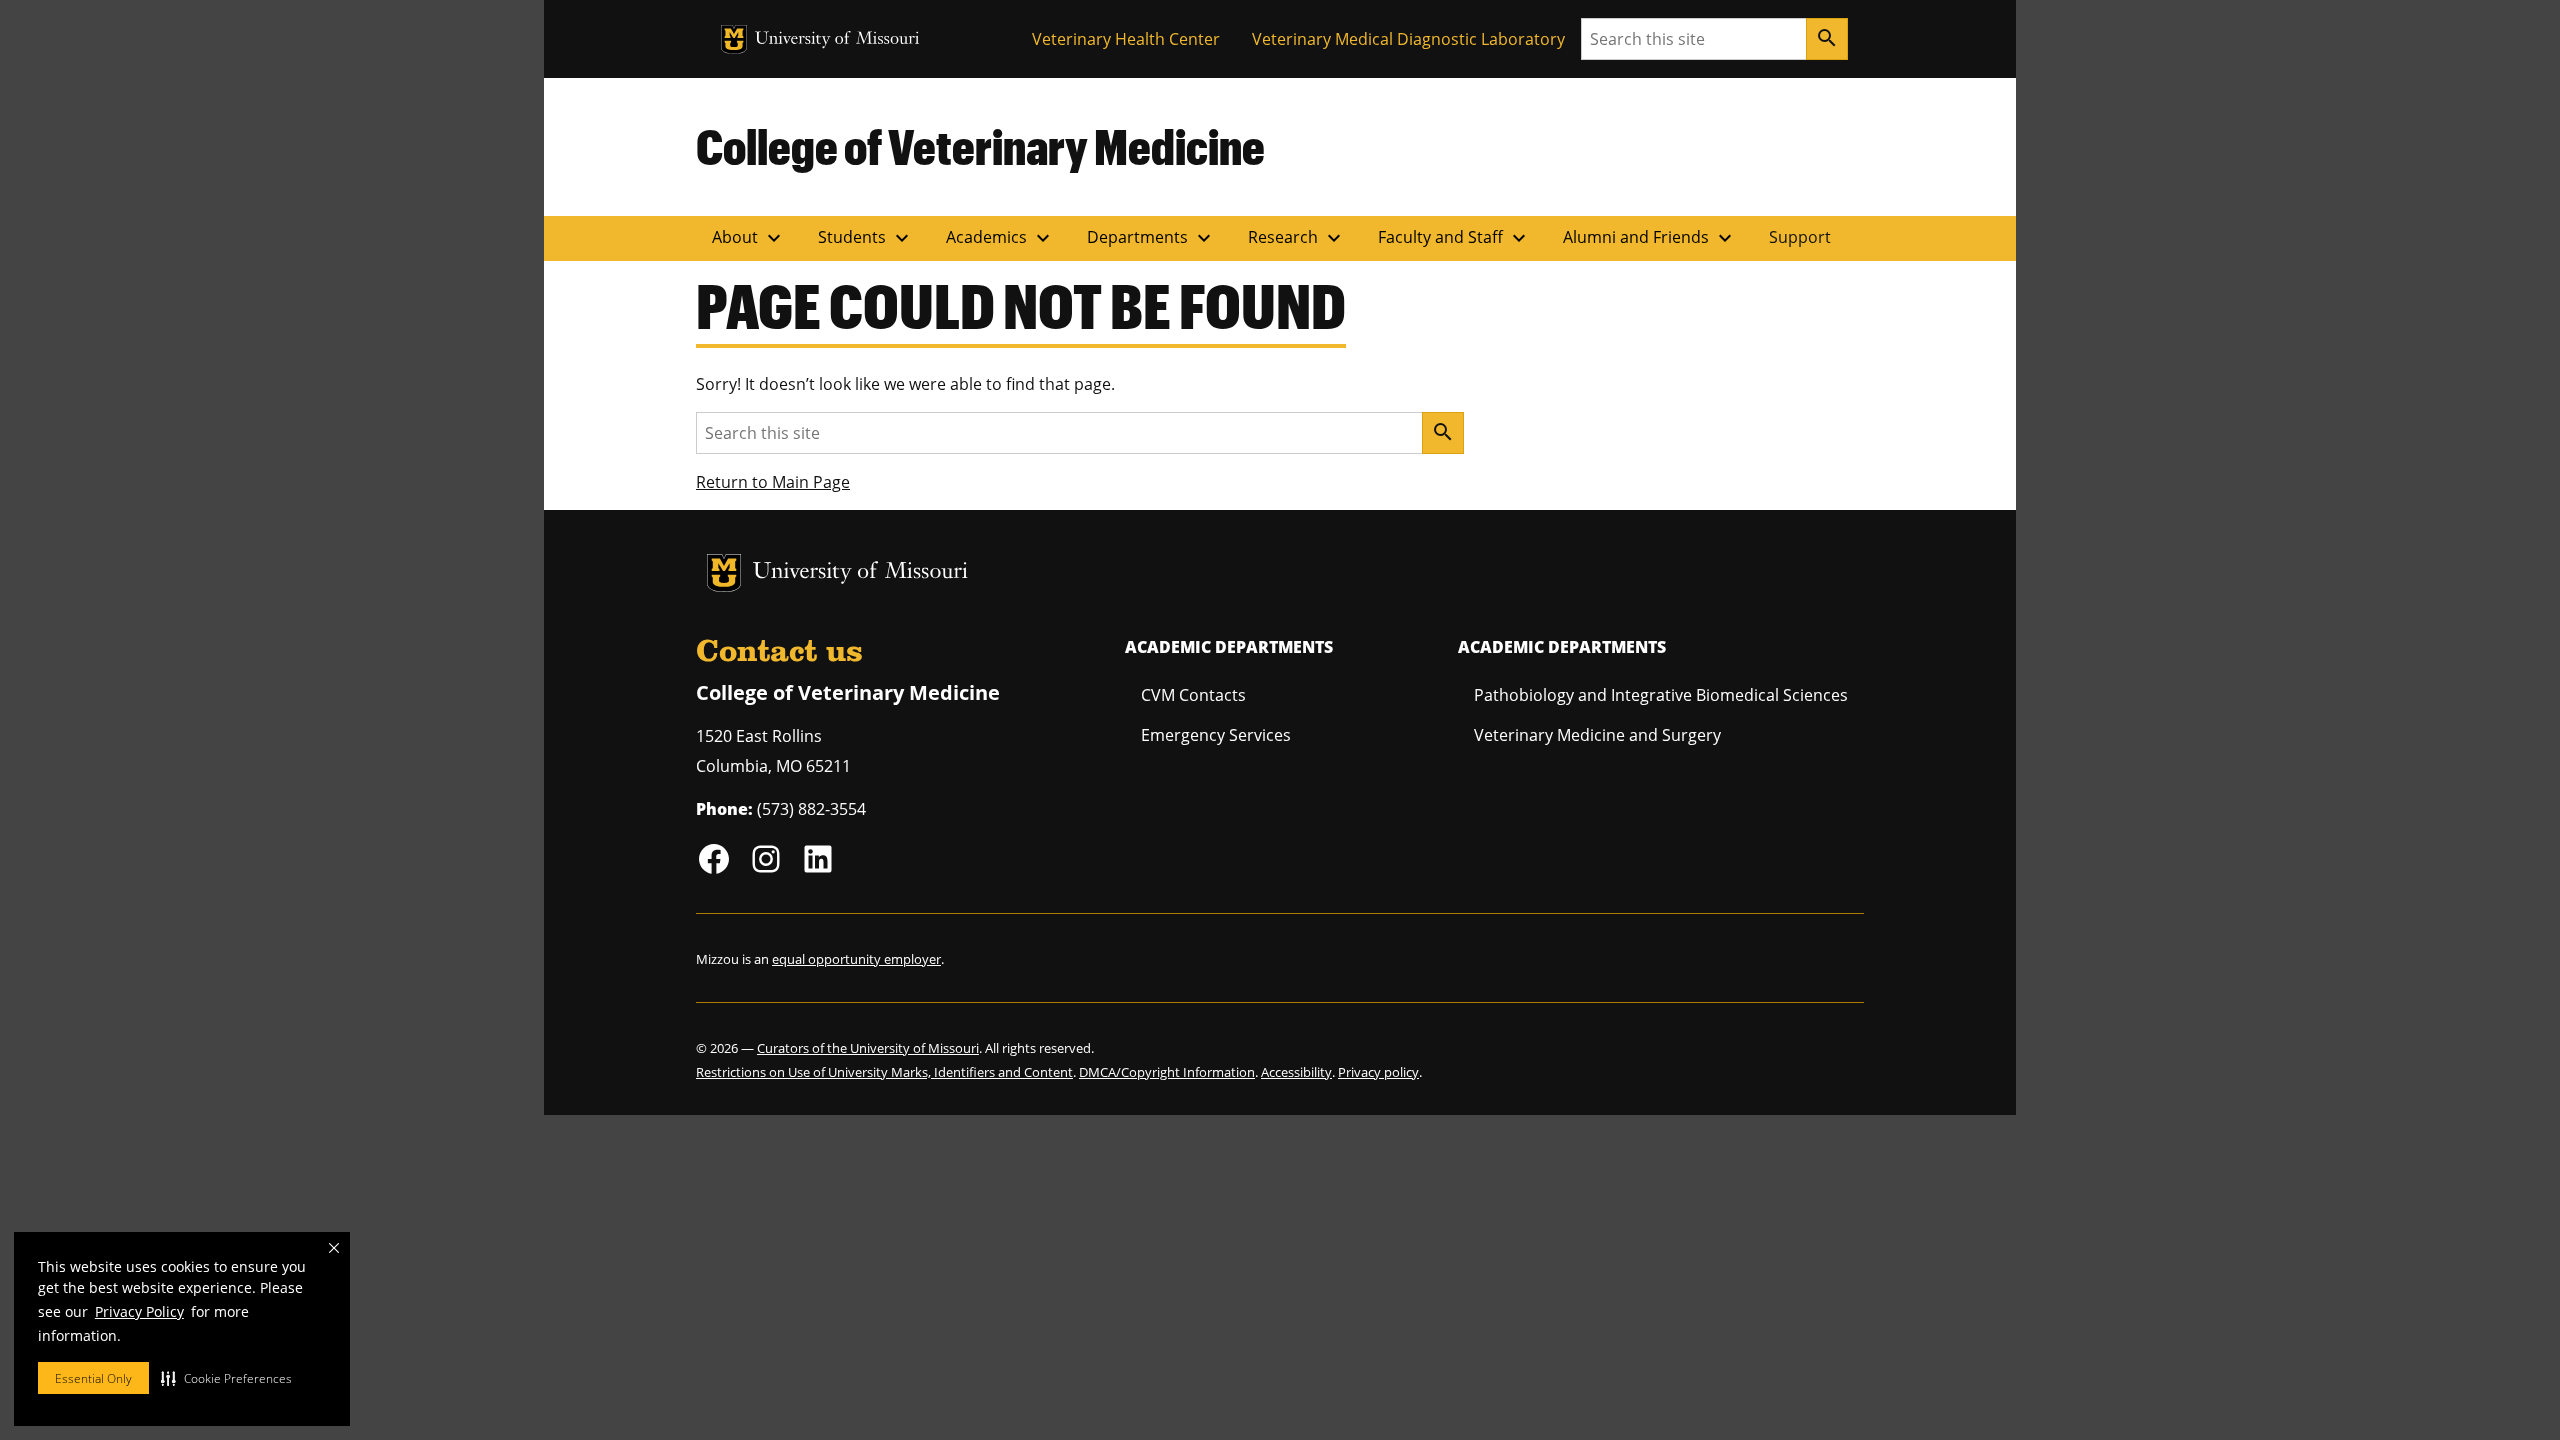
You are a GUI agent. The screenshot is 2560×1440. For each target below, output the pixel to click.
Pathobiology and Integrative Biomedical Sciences (1661, 695)
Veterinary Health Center (1126, 39)
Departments (1151, 238)
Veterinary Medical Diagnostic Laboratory (1408, 39)
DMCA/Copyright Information (1167, 1072)
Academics (1000, 238)
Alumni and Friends (1650, 238)
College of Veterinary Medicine (980, 146)
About (749, 238)
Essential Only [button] (93, 1378)
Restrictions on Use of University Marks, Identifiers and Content (884, 1072)
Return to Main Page (773, 482)
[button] (226, 1378)
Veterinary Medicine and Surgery (1597, 735)
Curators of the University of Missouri (868, 1048)
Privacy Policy (139, 1311)
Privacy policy (1378, 1072)
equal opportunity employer (856, 959)
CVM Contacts (1193, 695)
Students (866, 238)
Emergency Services (1216, 735)
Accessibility (1296, 1072)
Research (1297, 238)
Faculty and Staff (1454, 238)
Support (1800, 237)
